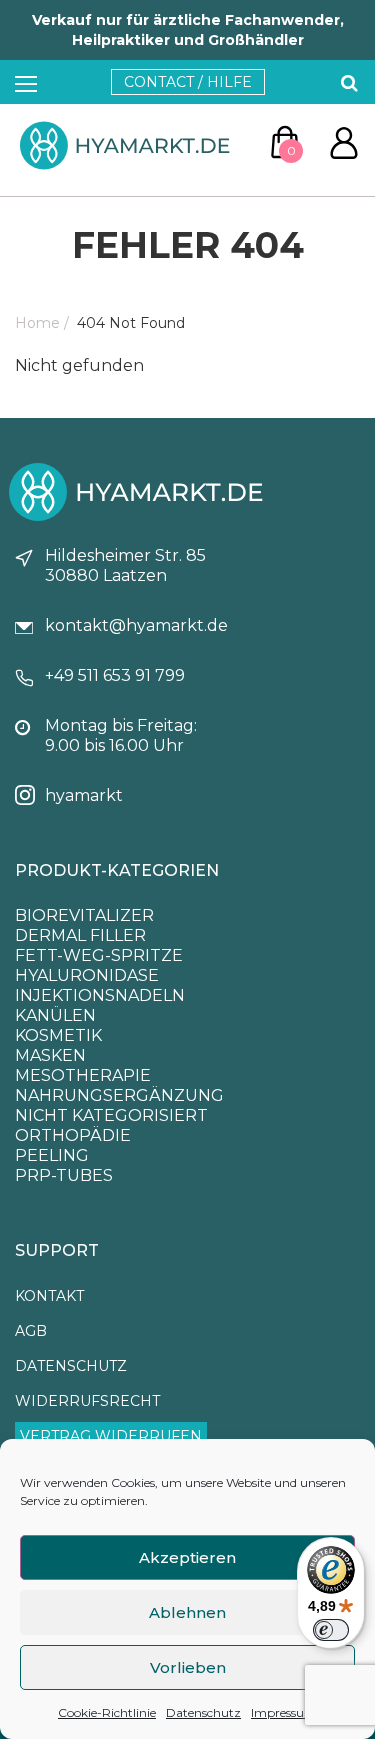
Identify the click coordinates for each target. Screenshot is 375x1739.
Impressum (284, 1712)
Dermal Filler (80, 935)
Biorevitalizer (84, 915)
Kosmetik (58, 1035)
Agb (31, 1331)
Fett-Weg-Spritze (99, 955)
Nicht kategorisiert (111, 1115)
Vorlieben (188, 1667)
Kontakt (49, 1296)
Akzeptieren (187, 1557)
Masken (50, 1055)
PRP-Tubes (64, 1175)
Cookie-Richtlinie (107, 1712)
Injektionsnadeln (100, 995)
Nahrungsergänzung (119, 1095)
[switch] (331, 1630)
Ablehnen (187, 1612)
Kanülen (55, 1015)
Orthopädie (73, 1135)
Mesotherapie (83, 1075)
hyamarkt (84, 795)
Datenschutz (203, 1712)
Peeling (52, 1155)
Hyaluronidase (87, 975)
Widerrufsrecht (87, 1401)
